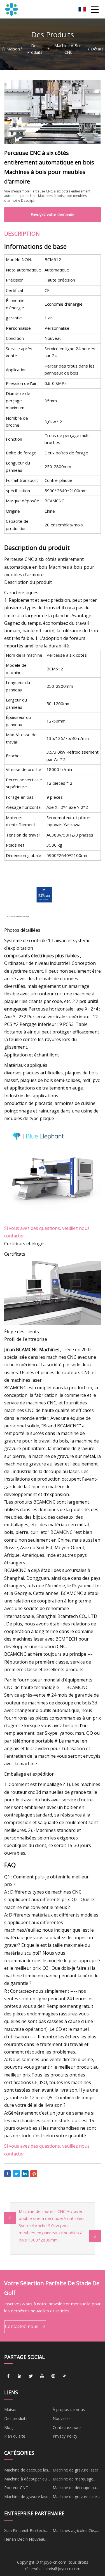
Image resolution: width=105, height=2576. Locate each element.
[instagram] (53, 2376)
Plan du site (15, 2436)
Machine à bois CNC (68, 49)
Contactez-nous (22, 2326)
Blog (8, 2427)
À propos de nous (69, 2409)
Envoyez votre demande (53, 214)
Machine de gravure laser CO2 (27, 2498)
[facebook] (8, 2376)
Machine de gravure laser (75, 2470)
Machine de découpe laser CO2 (28, 2471)
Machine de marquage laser (73, 2480)
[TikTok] (64, 2376)
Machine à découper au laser (25, 2480)
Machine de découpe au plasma (74, 2489)
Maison (13, 49)
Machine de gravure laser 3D (75, 2498)
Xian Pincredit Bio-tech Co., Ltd (25, 2531)
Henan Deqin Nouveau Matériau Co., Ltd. (25, 2540)
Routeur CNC (16, 2488)
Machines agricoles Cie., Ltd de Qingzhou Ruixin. (74, 2531)
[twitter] (31, 2376)
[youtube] (42, 2376)
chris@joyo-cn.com (63, 2569)
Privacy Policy (65, 2436)
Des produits (35, 49)
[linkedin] (20, 2376)
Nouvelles (62, 2418)
